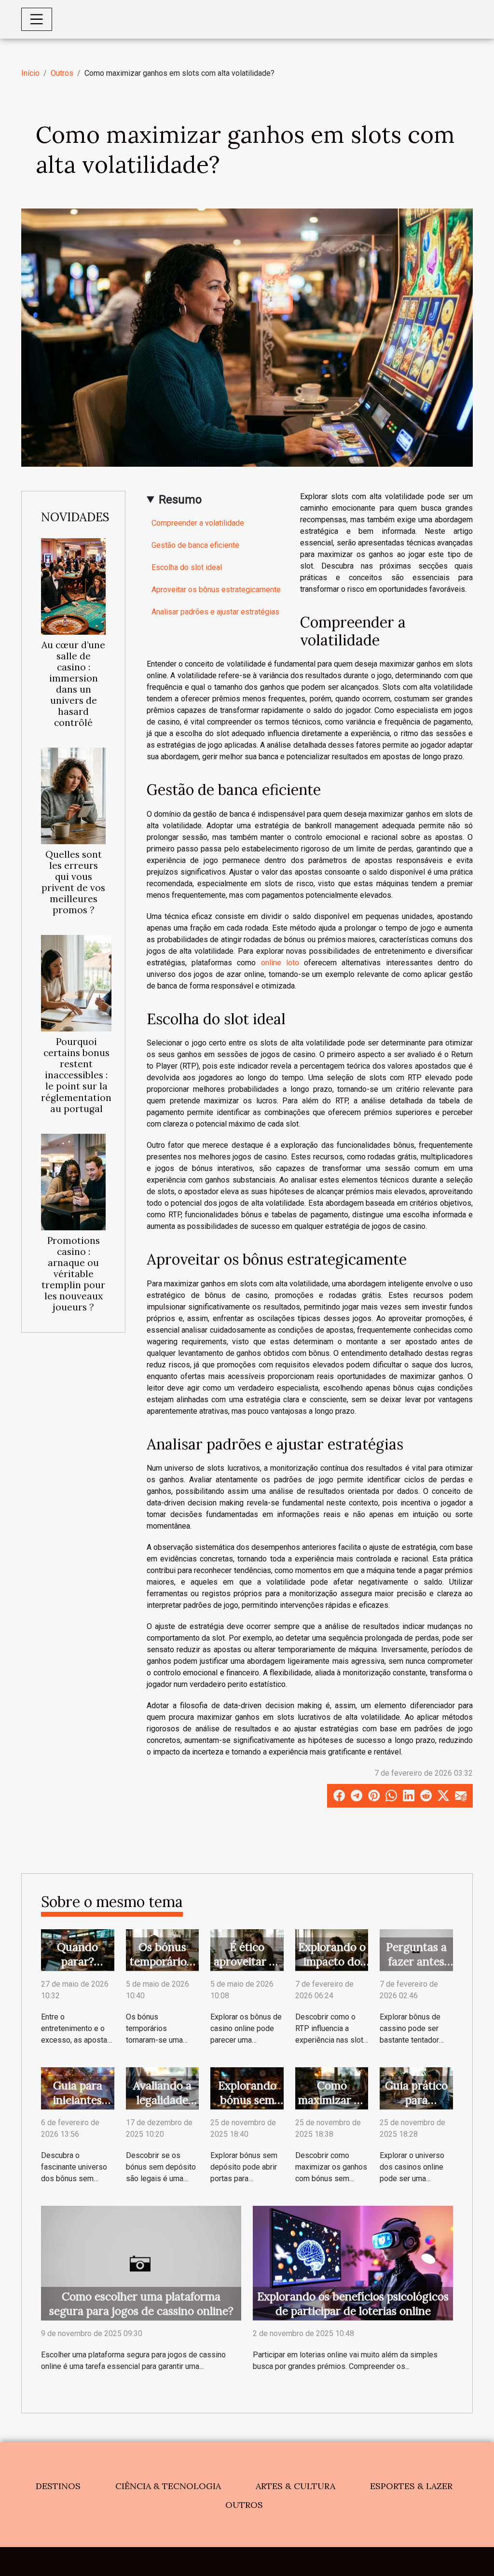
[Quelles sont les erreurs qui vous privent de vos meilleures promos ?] (73, 795)
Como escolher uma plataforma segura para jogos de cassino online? (141, 2304)
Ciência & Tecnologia (168, 2486)
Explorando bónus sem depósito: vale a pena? (247, 2107)
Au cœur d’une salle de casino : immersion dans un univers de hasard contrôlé (73, 684)
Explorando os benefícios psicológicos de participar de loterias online (353, 2304)
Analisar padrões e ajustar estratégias (215, 612)
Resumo (180, 500)
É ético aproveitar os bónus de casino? (247, 1969)
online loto (280, 963)
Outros (62, 73)
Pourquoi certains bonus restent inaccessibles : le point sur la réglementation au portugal (76, 1075)
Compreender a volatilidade (198, 523)
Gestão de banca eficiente (195, 545)
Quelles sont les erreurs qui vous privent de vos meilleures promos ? (73, 882)
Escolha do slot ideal (187, 567)
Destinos (58, 2486)
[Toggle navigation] (37, 19)
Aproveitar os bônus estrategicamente (216, 590)
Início (30, 73)
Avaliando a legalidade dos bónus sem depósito (162, 2107)
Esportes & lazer (411, 2486)
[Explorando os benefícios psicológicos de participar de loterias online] (353, 2263)
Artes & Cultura (295, 2486)
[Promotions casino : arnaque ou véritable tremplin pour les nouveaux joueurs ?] (73, 1181)
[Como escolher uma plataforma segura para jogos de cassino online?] (141, 2263)
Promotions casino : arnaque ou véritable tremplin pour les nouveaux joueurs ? (73, 1274)
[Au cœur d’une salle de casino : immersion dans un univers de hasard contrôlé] (73, 586)
